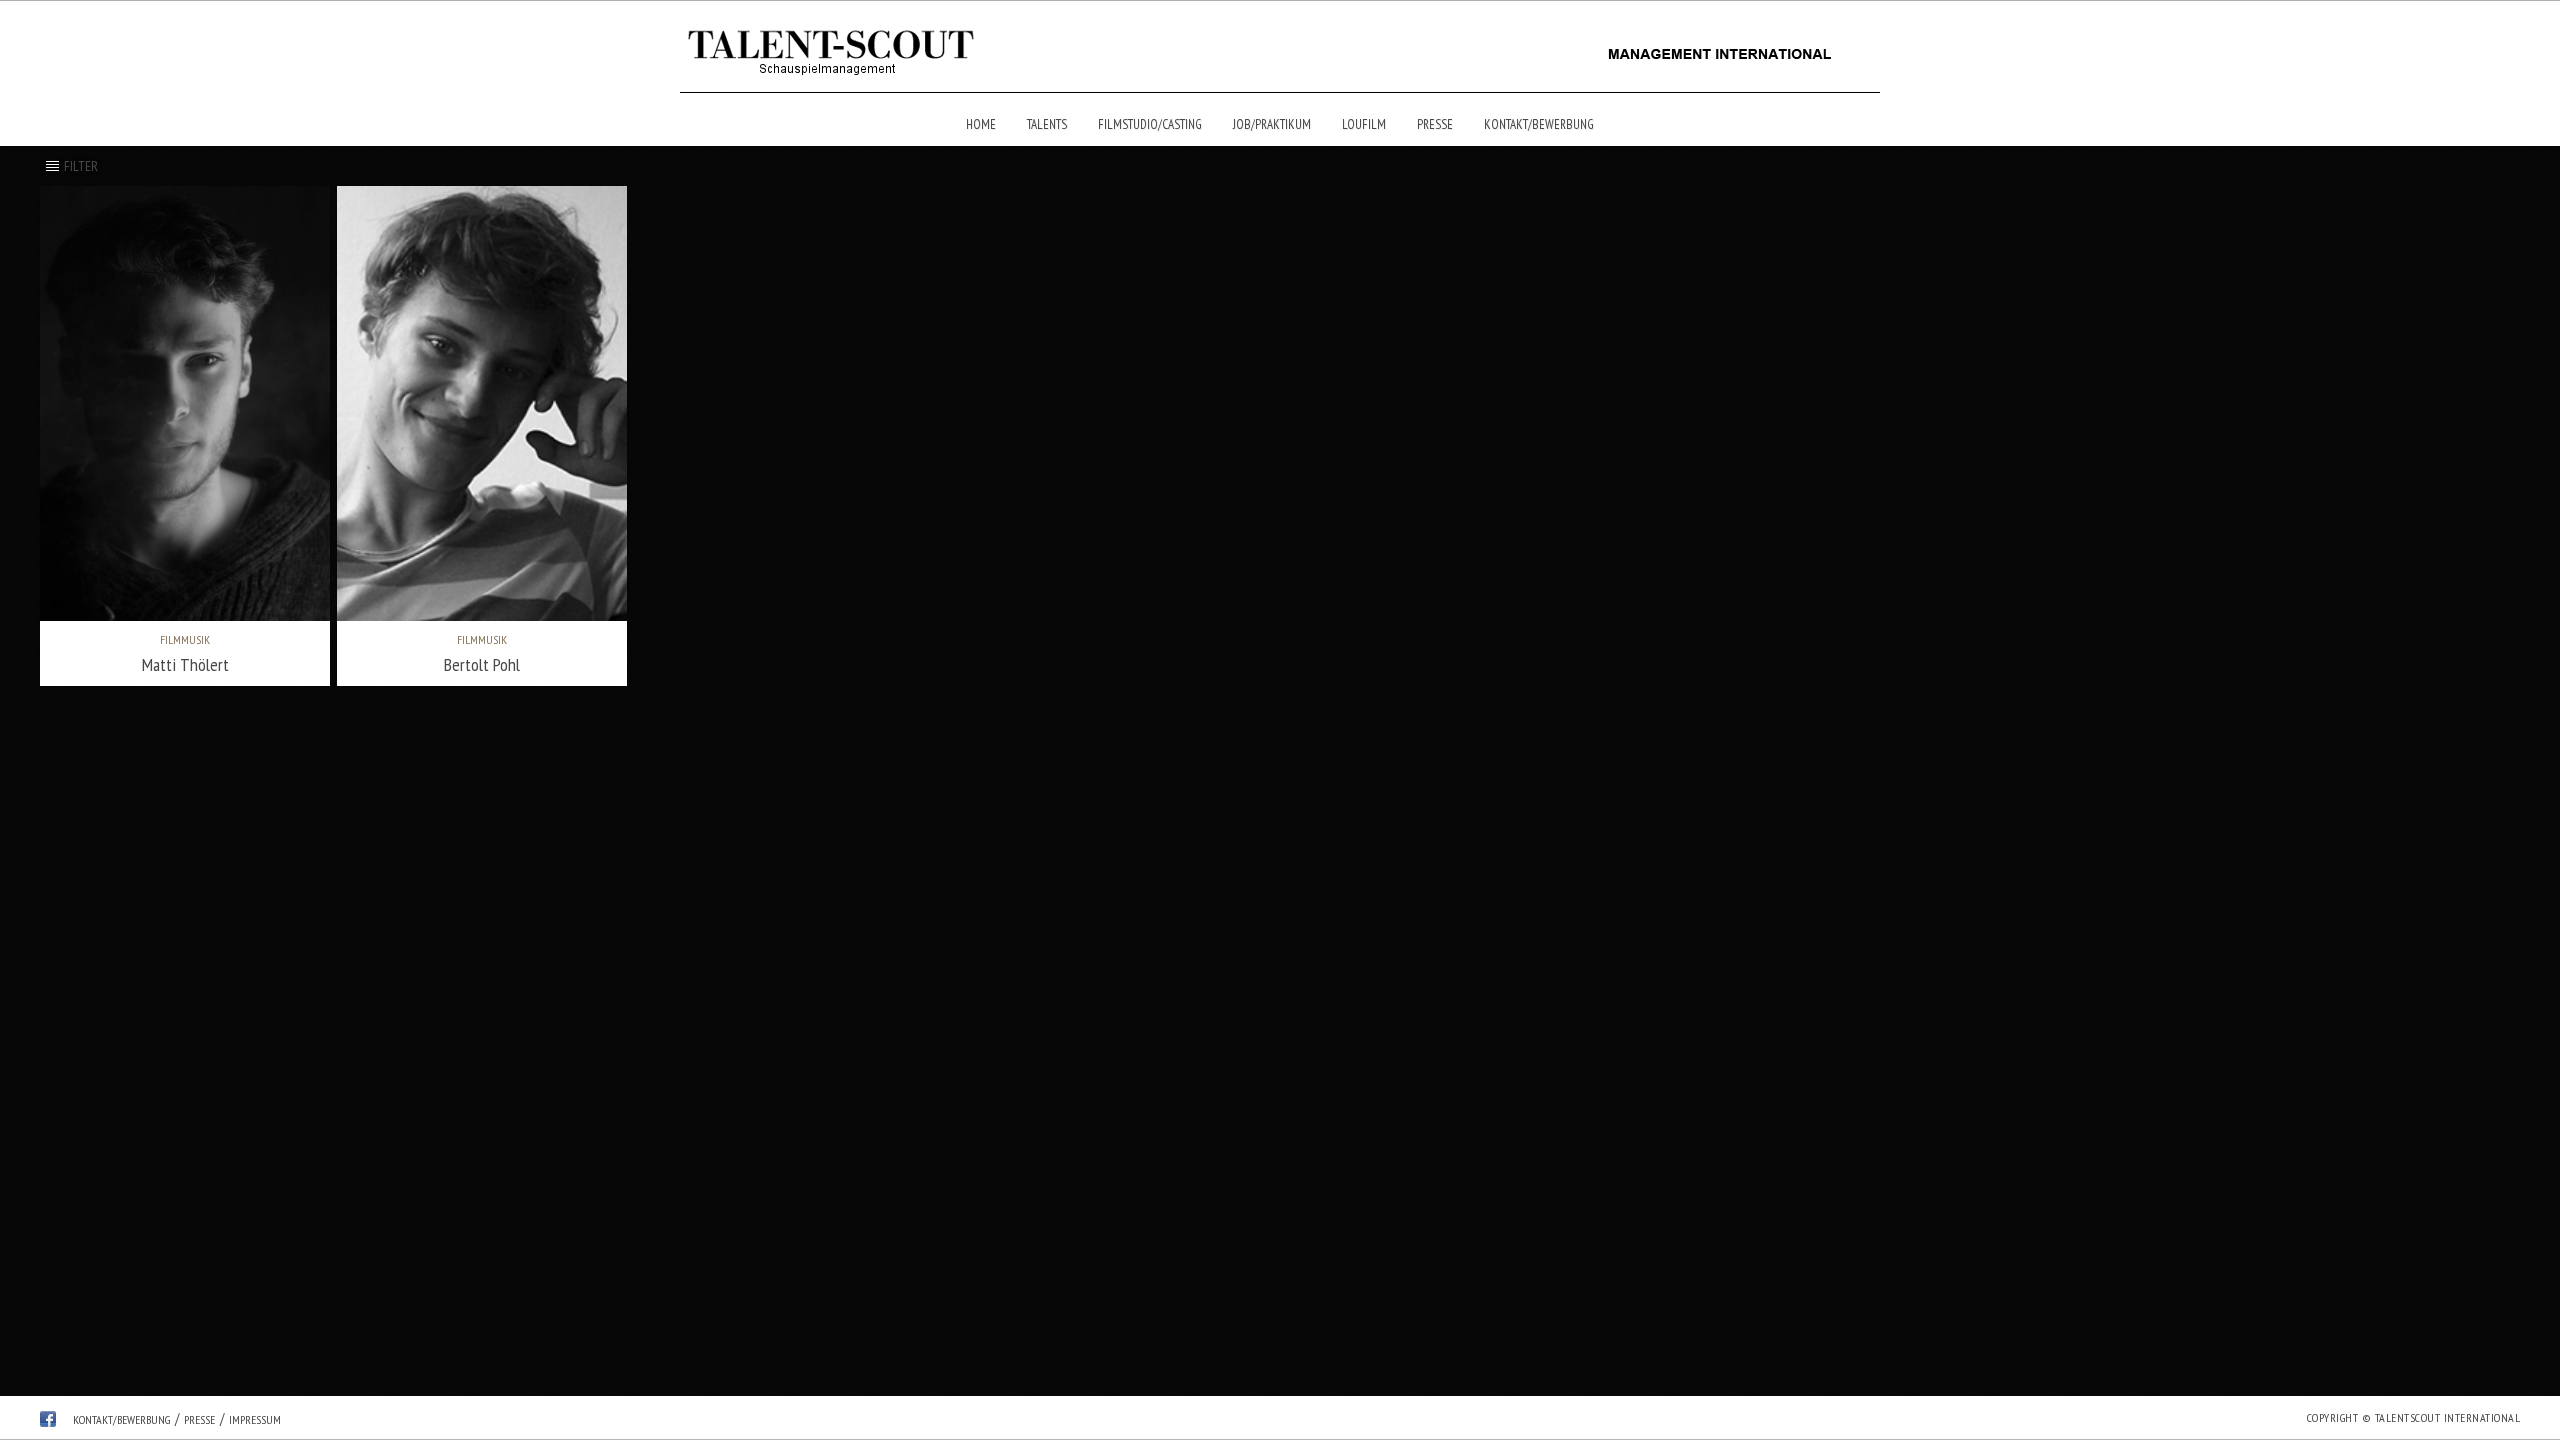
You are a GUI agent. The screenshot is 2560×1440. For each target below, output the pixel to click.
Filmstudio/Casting (1150, 124)
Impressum (255, 1419)
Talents (1047, 124)
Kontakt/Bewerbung (1539, 124)
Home (981, 124)
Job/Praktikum (1272, 124)
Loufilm (1364, 124)
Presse (1435, 124)
